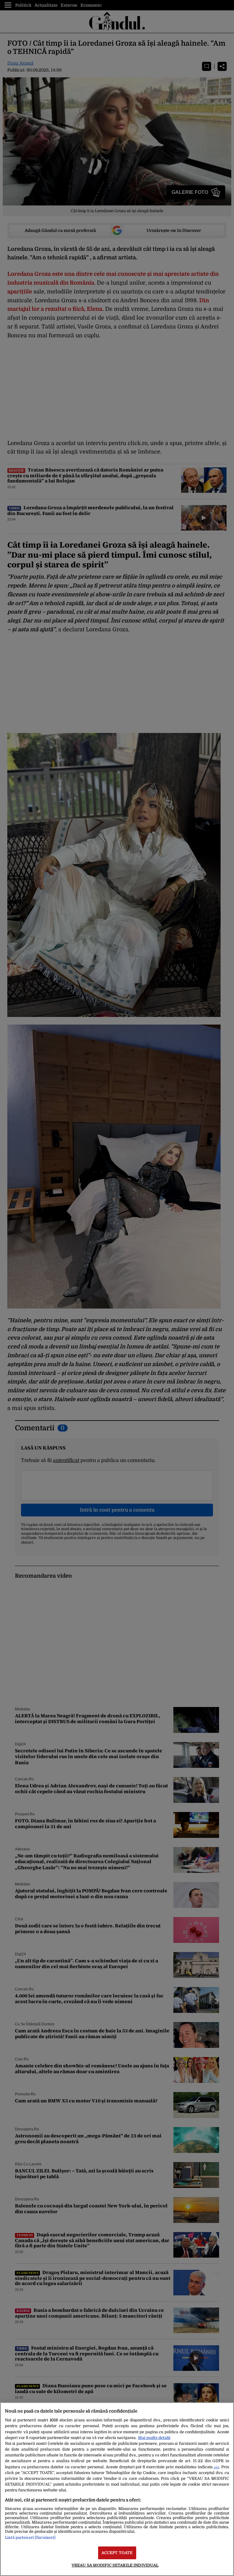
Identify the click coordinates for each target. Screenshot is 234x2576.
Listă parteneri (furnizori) (30, 2537)
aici (216, 2467)
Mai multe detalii (154, 2438)
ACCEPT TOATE (117, 2553)
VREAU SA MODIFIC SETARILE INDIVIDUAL (115, 2565)
